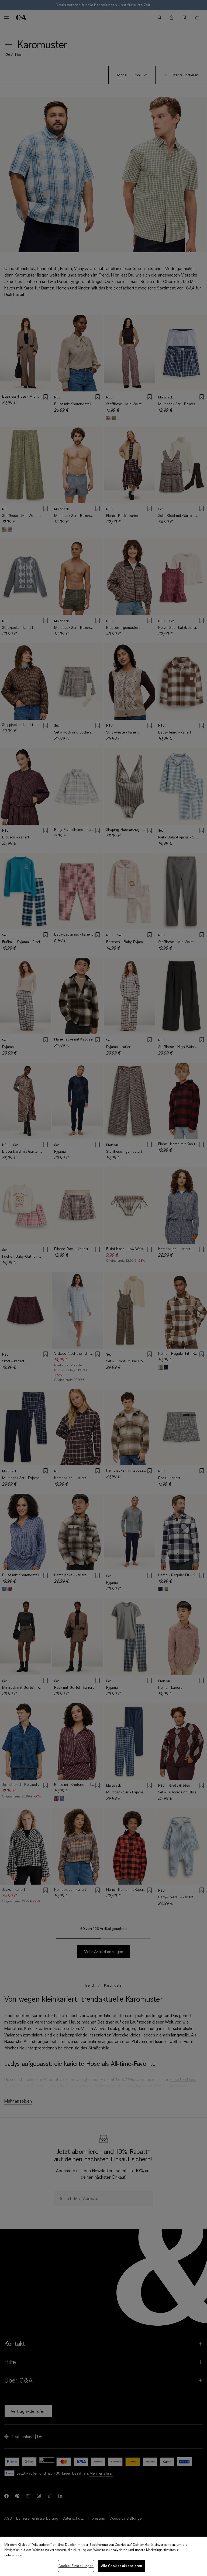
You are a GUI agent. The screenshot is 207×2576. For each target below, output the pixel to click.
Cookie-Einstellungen (76, 2566)
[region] (103, 2556)
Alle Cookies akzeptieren (122, 2566)
